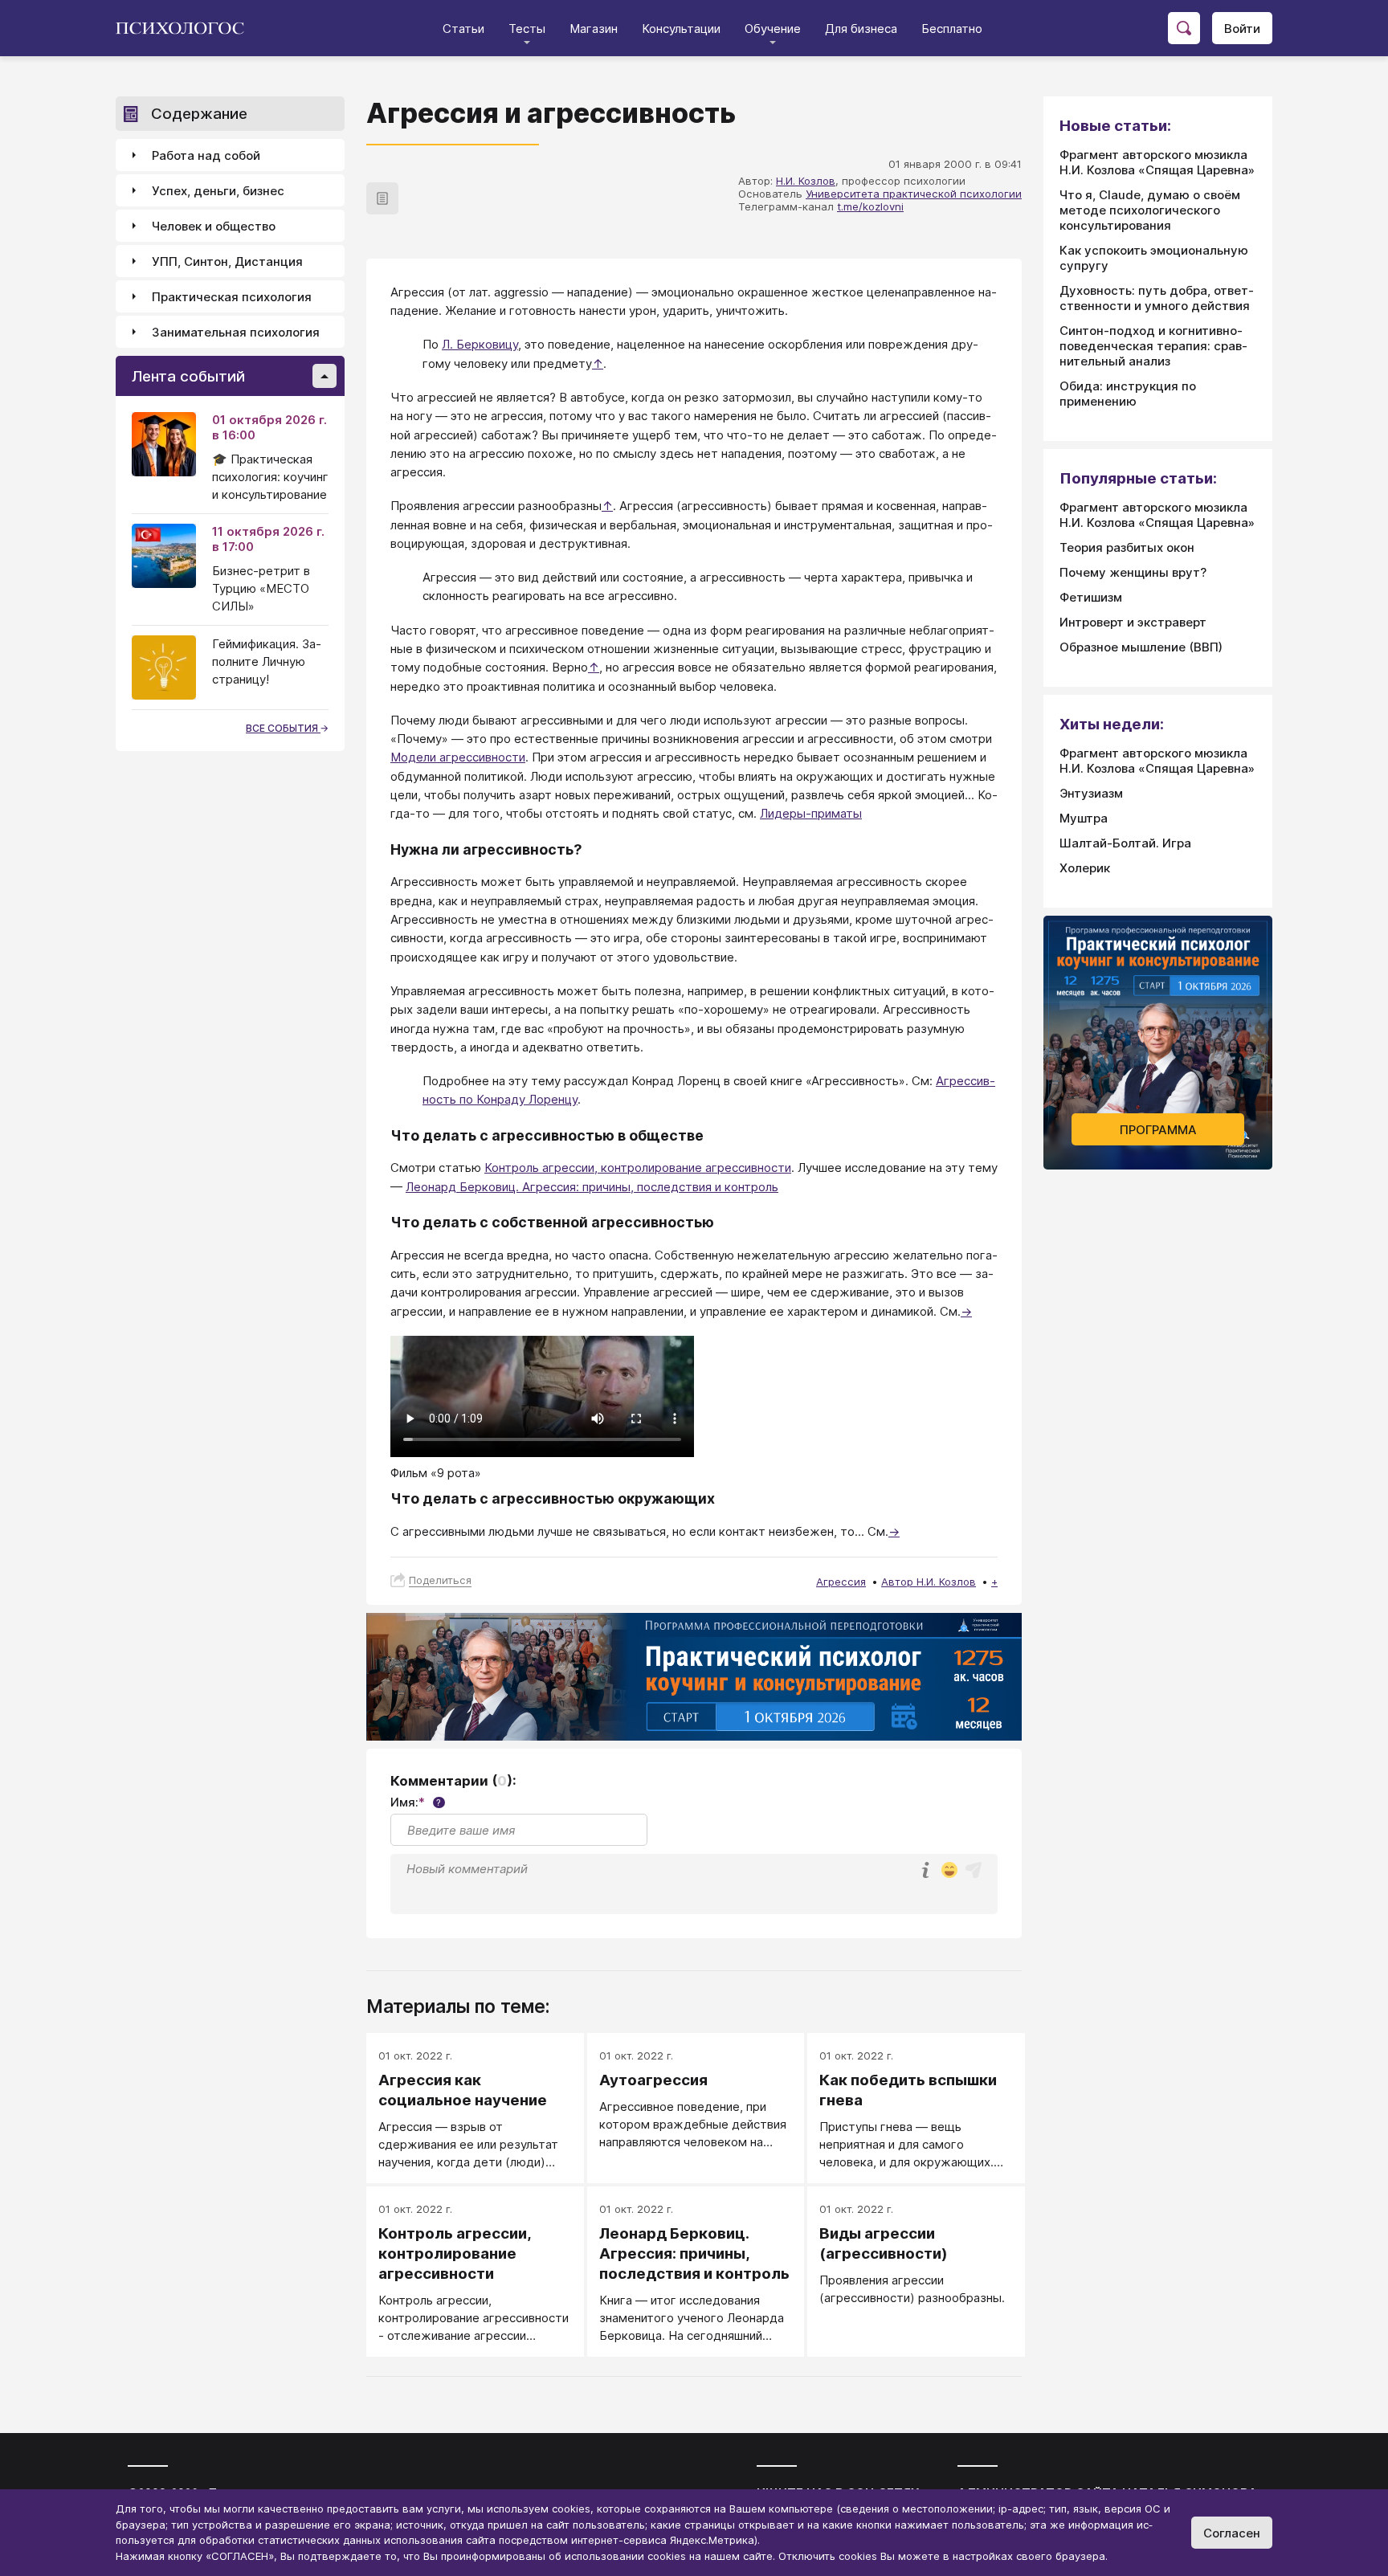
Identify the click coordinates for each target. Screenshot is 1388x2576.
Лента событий (188, 376)
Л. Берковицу (480, 344)
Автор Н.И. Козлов (929, 1582)
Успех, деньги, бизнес (218, 191)
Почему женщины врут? (1133, 572)
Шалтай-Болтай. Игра (1125, 843)
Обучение (773, 29)
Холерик (1085, 868)
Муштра (1084, 818)
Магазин (594, 29)
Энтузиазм (1091, 793)
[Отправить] (974, 1870)
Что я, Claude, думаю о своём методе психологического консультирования (1150, 210)
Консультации (681, 29)
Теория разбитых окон (1127, 547)
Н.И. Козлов (806, 181)
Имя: (416, 1802)
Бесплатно (952, 29)
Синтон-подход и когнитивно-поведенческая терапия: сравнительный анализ (1153, 346)
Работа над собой (206, 155)
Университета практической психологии (914, 194)
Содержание (199, 114)
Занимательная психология (236, 332)
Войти (1242, 29)
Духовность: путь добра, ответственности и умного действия (1157, 298)
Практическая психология (232, 297)
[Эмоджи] (949, 1871)
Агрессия (841, 1582)
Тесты (527, 29)
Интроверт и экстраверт (1133, 622)
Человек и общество (214, 226)
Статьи (463, 29)
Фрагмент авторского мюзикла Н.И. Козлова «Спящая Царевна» (1157, 162)
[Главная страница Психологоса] (186, 28)
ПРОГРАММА (1158, 1130)
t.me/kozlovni (870, 206)
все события (283, 728)
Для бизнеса (861, 29)
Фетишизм (1091, 597)
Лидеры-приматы (811, 813)
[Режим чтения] (382, 198)
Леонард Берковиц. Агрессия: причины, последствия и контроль (592, 1187)
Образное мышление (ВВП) (1141, 647)
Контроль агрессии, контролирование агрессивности (638, 1168)
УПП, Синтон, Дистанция (227, 261)
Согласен (1232, 2533)
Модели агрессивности (458, 757)
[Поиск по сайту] (1184, 28)
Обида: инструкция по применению (1128, 394)
